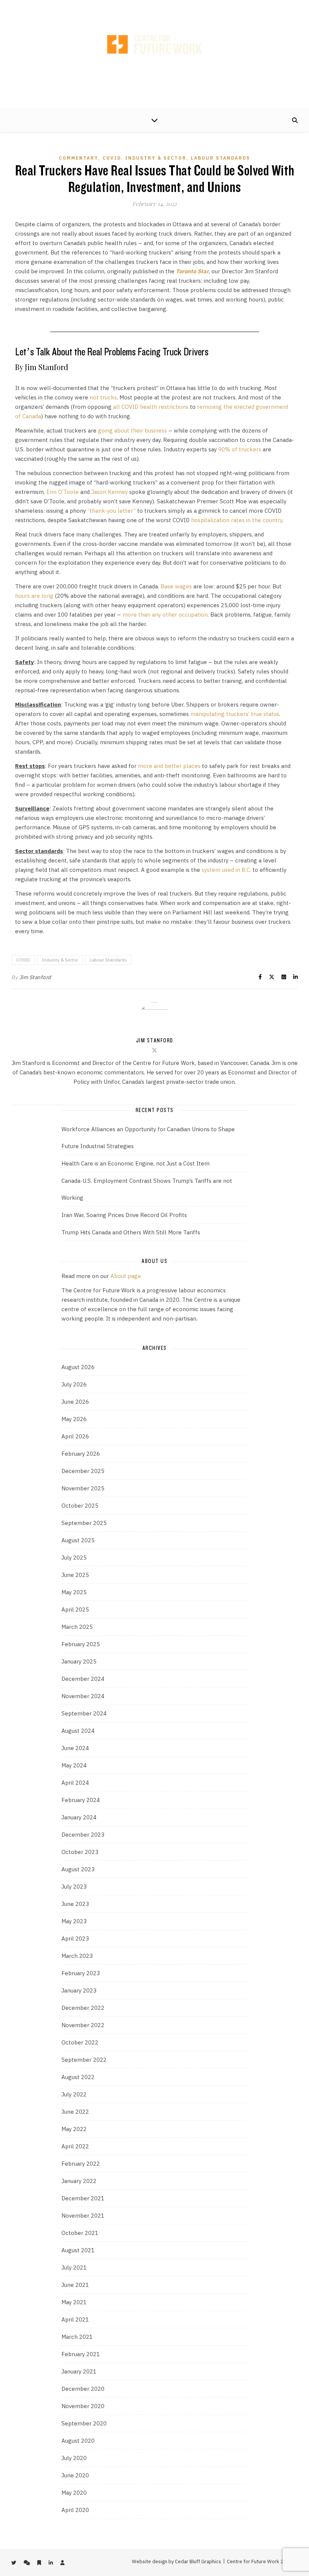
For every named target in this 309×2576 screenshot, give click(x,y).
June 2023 (75, 1904)
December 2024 (83, 1679)
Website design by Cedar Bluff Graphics (177, 2562)
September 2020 (84, 2423)
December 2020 (83, 2389)
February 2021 (81, 2354)
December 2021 (83, 2198)
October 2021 (80, 2233)
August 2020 (78, 2441)
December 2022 (83, 2008)
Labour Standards (220, 158)
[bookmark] (156, 7)
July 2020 (74, 2458)
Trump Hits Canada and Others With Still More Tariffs (131, 1232)
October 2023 (80, 1852)
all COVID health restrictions (151, 407)
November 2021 (83, 2216)
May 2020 (74, 2493)
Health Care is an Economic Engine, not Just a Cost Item (135, 1163)
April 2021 (75, 2319)
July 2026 (74, 1384)
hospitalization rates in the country (237, 520)
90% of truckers (240, 449)
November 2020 (83, 2406)
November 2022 (83, 2025)
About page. (126, 1276)
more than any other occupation (165, 615)
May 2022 (74, 2129)
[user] (178, 7)
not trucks (103, 397)
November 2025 (83, 1488)
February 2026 (81, 1454)
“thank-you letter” (112, 511)
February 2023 (81, 1973)
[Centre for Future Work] (154, 55)
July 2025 (74, 1558)
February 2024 (81, 1800)
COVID (112, 158)
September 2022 (84, 2060)
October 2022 (80, 2042)
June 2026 (75, 1402)
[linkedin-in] (167, 7)
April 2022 (75, 2146)
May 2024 (74, 1765)
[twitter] (132, 7)
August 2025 (78, 1540)
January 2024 (79, 1817)
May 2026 (74, 1419)
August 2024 (78, 1731)
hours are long (34, 596)
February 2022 (81, 2164)
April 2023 (75, 1938)
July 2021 (74, 2268)
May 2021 (74, 2302)
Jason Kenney (109, 492)
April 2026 (75, 1436)
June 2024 (75, 1748)
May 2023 (74, 1921)
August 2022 (78, 2077)
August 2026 (78, 1367)
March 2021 (77, 2337)
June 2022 (75, 2112)
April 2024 (75, 1783)
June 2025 (75, 1575)
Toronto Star (192, 271)
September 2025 (84, 1523)
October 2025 (80, 1506)
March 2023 (77, 1956)
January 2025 (79, 1661)
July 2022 (74, 2094)
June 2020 (75, 2475)
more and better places (169, 766)
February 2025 (81, 1644)
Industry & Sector (156, 158)
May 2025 (74, 1592)
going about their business (132, 430)
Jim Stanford (35, 977)
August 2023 (78, 1869)
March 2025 (77, 1627)
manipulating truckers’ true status (235, 714)
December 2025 (83, 1471)
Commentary (79, 158)
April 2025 (75, 1609)
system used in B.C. (226, 870)
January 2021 (79, 2371)
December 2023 (83, 1835)
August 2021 (78, 2250)
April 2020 (75, 2510)
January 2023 (79, 1990)
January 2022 (79, 2181)
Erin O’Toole (63, 492)
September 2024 (84, 1713)
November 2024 (83, 1696)
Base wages (176, 586)
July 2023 (74, 1887)
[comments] (145, 7)
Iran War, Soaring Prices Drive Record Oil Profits (124, 1215)
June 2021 (75, 2285)
